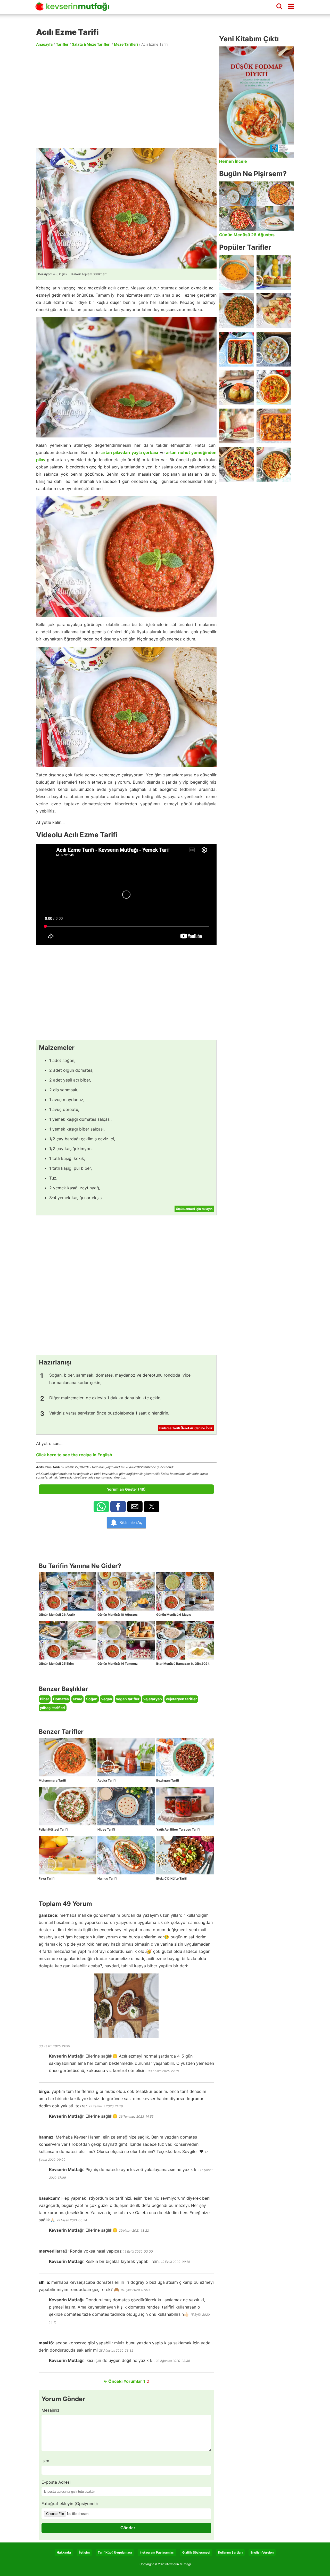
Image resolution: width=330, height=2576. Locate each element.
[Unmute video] (126, 895)
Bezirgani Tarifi (168, 1780)
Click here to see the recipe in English (74, 1455)
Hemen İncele (233, 161)
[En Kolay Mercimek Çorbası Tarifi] (237, 272)
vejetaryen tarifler (181, 1699)
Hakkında (64, 2552)
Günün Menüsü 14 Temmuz (118, 1664)
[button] (101, 1507)
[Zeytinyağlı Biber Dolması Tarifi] (274, 272)
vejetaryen (153, 1699)
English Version (262, 2552)
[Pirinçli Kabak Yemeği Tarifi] (274, 388)
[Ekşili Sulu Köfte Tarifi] (274, 349)
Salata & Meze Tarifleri (91, 44)
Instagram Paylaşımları (157, 2552)
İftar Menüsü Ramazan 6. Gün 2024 (183, 1664)
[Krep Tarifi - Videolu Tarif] (274, 311)
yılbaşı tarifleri (53, 1708)
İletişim (84, 2552)
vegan (107, 1699)
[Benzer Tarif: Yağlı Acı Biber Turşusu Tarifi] (185, 1806)
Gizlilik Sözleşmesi (196, 2552)
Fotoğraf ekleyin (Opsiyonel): (70, 2504)
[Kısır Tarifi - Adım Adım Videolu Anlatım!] (237, 311)
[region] (126, 97)
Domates (61, 1699)
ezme (77, 1699)
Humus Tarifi (107, 1878)
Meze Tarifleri (126, 44)
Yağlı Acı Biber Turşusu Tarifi (178, 1829)
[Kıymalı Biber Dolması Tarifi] (237, 388)
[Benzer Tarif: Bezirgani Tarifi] (185, 1757)
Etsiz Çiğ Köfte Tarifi (172, 1878)
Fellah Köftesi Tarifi (53, 1829)
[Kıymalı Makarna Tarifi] (274, 464)
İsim (45, 2461)
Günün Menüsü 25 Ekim (56, 1664)
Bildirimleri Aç (131, 1522)
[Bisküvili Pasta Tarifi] (237, 426)
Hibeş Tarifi (106, 1829)
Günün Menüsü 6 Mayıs (174, 1615)
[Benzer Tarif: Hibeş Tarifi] (126, 1806)
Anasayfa (44, 44)
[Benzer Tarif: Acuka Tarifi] (126, 1757)
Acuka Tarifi (106, 1780)
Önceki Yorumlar (123, 2381)
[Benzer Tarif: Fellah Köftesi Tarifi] (68, 1806)
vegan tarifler (128, 1699)
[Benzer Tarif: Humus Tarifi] (126, 1855)
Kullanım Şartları (230, 2552)
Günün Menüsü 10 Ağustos (118, 1615)
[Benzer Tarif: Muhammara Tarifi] (68, 1757)
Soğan (92, 1699)
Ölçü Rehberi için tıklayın (194, 1209)
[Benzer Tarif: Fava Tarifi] (68, 1855)
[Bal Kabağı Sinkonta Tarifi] (274, 426)
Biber (45, 1699)
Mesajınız (51, 2410)
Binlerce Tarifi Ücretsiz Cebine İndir (186, 1428)
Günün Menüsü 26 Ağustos (247, 235)
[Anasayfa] (74, 9)
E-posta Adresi (56, 2482)
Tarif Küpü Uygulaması (115, 2552)
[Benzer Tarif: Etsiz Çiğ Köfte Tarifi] (185, 1855)
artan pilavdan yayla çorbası (130, 452)
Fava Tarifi (47, 1878)
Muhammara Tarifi (52, 1780)
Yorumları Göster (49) (126, 1489)
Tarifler (62, 44)
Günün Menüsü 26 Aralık (57, 1615)
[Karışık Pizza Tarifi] (237, 464)
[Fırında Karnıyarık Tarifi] (237, 349)
